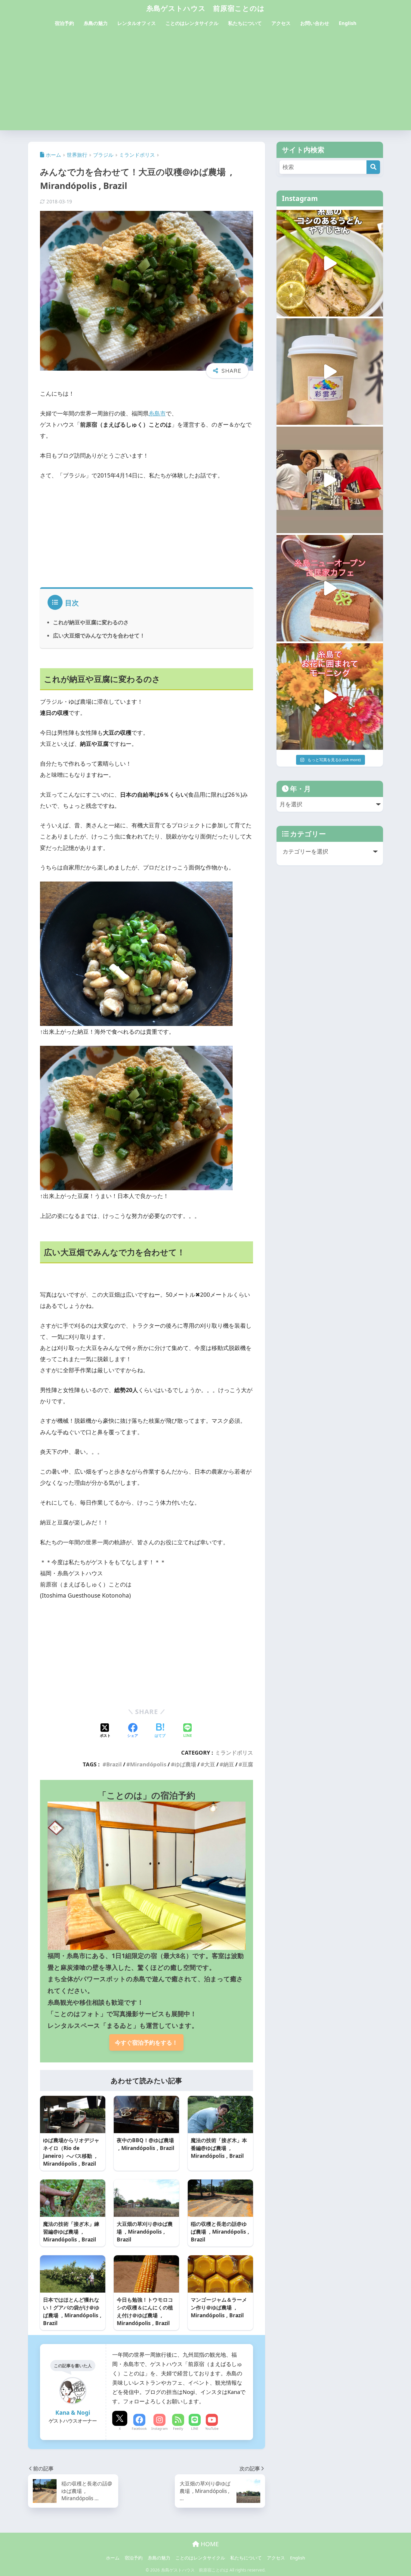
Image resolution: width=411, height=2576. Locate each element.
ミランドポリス (234, 1753)
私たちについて (245, 23)
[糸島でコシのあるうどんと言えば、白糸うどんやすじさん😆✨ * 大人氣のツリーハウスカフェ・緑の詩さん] (330, 263)
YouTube (212, 2428)
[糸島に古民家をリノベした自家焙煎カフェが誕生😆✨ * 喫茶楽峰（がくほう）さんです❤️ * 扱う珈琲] (330, 588)
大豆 (210, 1764)
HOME (209, 2544)
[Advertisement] (205, 85)
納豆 (229, 1764)
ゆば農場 (185, 1764)
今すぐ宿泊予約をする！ (146, 2042)
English (348, 23)
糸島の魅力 (96, 23)
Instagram (159, 2428)
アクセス (281, 23)
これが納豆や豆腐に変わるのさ (91, 622)
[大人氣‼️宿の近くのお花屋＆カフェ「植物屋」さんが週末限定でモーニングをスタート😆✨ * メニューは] (330, 697)
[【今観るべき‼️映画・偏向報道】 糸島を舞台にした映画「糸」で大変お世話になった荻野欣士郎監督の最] (330, 480)
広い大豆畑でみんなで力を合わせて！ (99, 635)
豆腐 (248, 1764)
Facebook (139, 2428)
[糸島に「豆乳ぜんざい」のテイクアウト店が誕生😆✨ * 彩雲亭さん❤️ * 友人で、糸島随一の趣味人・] (330, 372)
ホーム (113, 2558)
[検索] (373, 167)
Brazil (114, 1764)
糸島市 (157, 413)
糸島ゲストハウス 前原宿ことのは (205, 8)
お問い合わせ (315, 23)
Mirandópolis (148, 1764)
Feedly (178, 2428)
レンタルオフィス (137, 23)
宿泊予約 (64, 23)
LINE (195, 2428)
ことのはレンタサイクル (192, 23)
